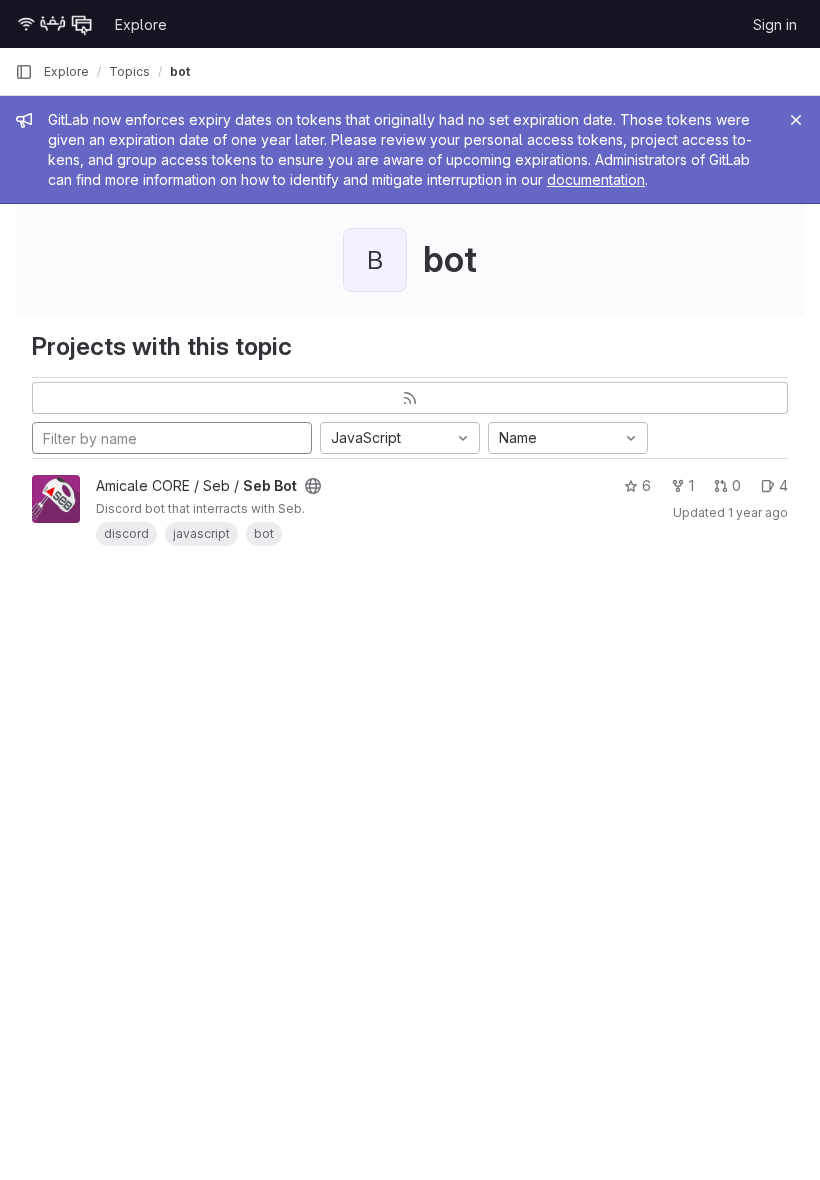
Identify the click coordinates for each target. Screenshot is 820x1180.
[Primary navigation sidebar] (24, 72)
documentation (596, 179)
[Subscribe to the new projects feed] (410, 398)
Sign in (775, 24)
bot (180, 71)
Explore (141, 24)
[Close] (796, 120)
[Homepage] (55, 24)
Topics (129, 71)
